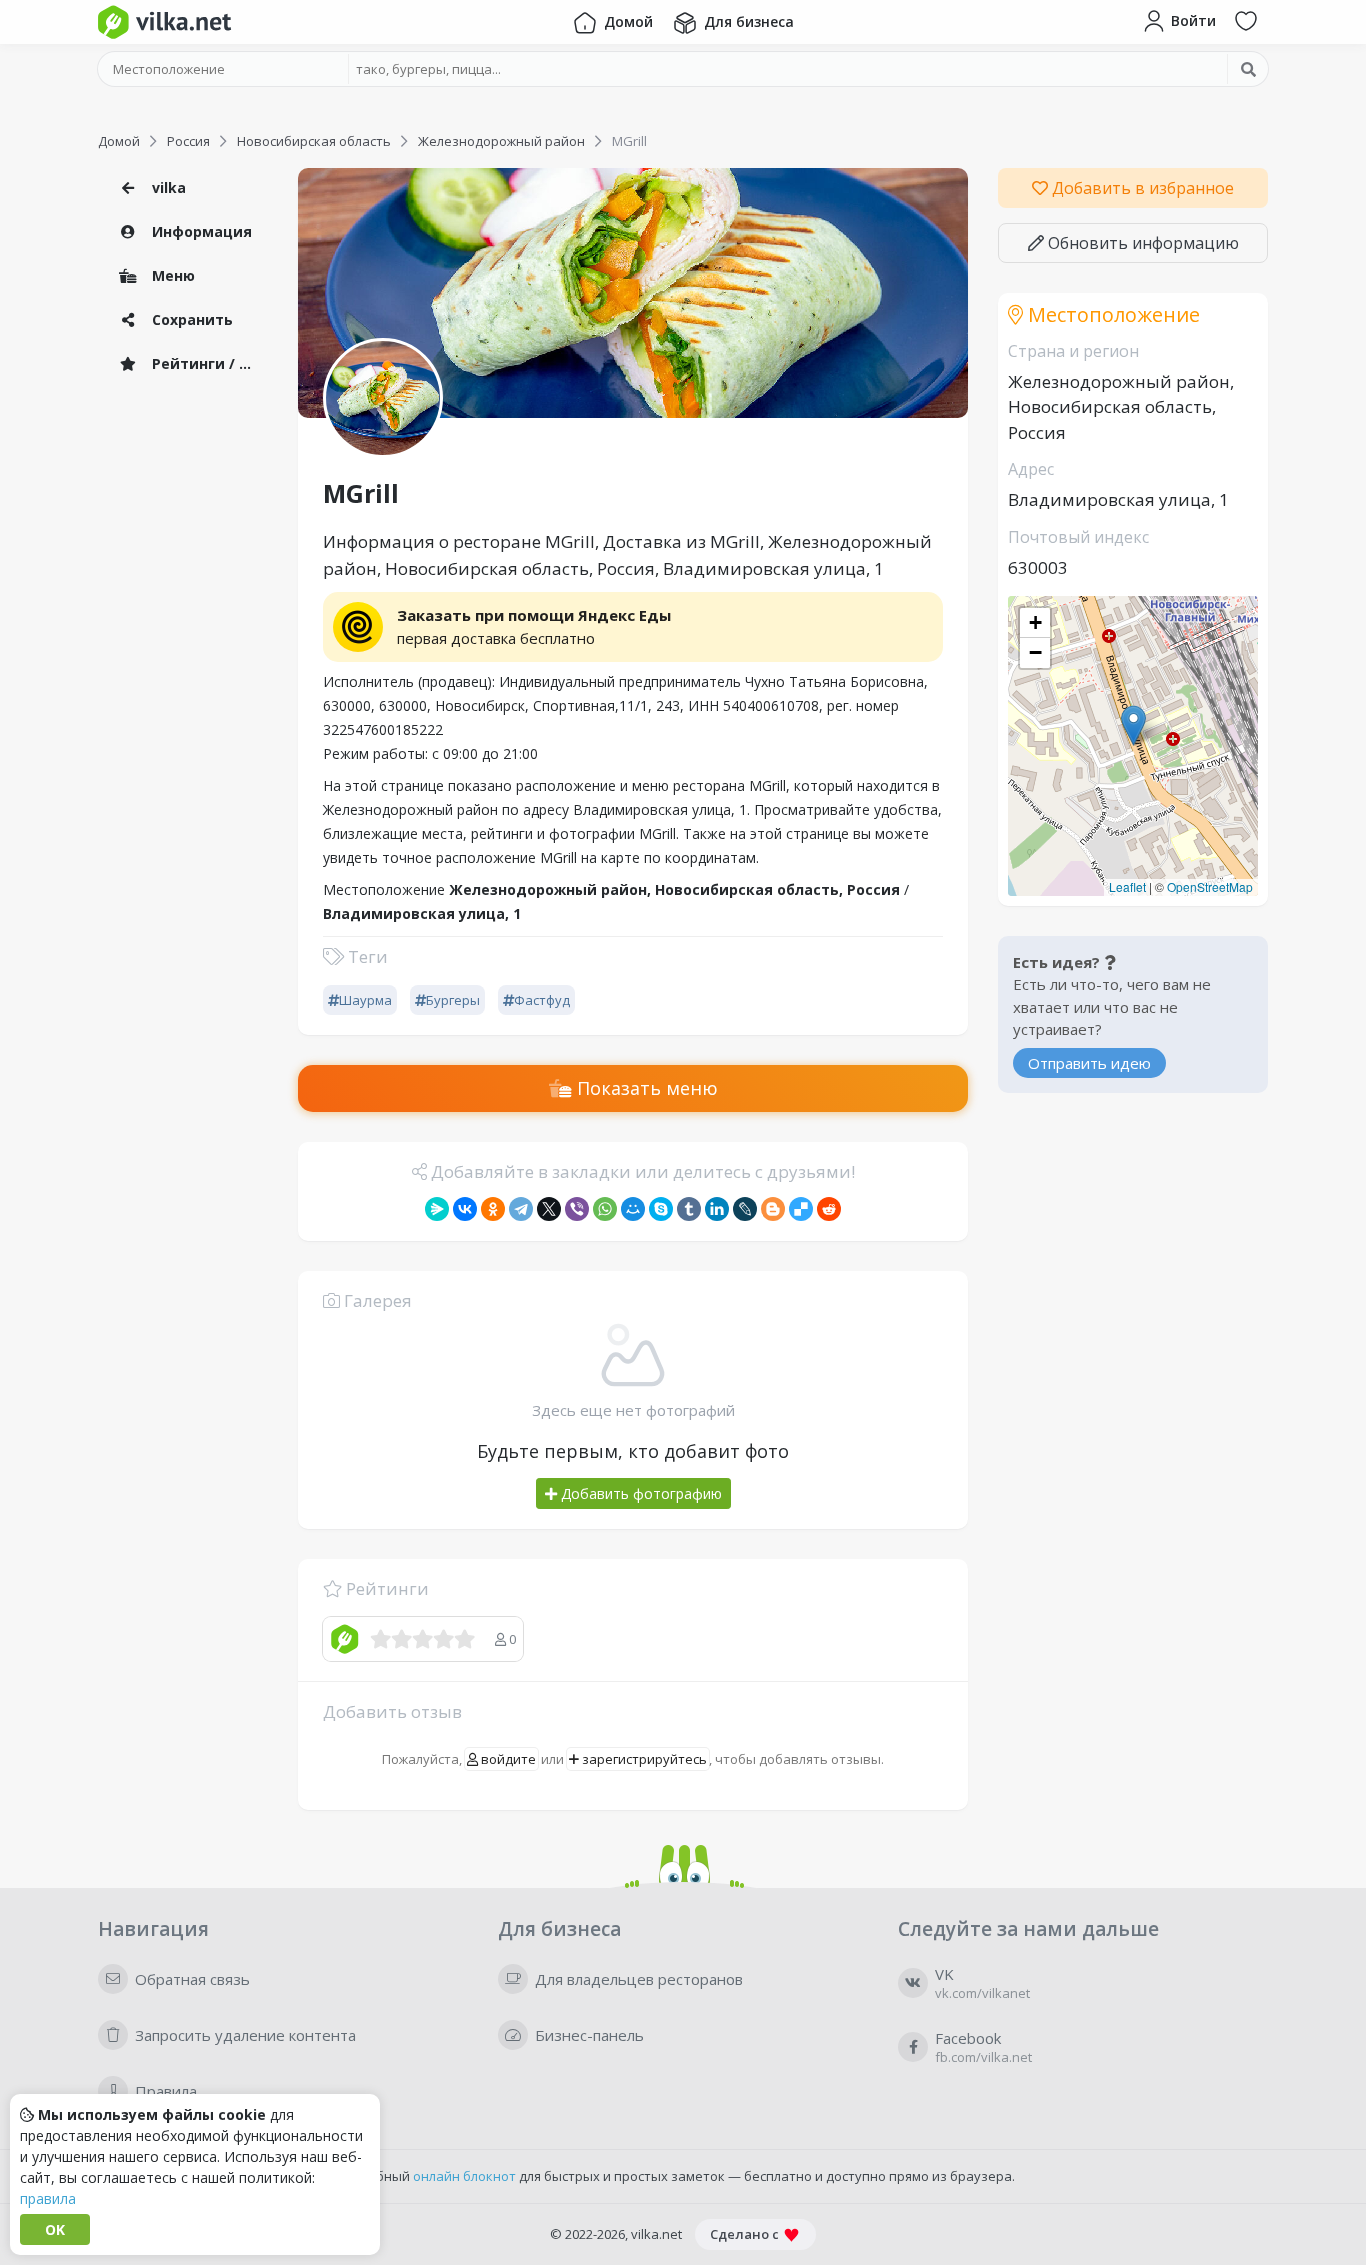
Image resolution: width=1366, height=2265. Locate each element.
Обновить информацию (1141, 243)
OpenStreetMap (1210, 886)
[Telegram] (521, 1209)
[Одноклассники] (493, 1209)
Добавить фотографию (639, 1493)
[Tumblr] (689, 1209)
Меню (171, 275)
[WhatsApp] (605, 1209)
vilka (167, 187)
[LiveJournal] (745, 1209)
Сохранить (190, 319)
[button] (1133, 725)
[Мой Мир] (633, 1209)
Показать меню (645, 1088)
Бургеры (453, 1000)
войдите (507, 1759)
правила (48, 2198)
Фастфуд (542, 1000)
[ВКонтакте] (465, 1209)
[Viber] (577, 1209)
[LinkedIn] (717, 1209)
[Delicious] (801, 1209)
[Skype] (661, 1209)
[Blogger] (773, 1209)
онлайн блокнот (464, 2176)
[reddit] (829, 1209)
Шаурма (365, 1000)
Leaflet (1127, 886)
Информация (200, 231)
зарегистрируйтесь (643, 1759)
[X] (549, 1209)
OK (55, 2229)
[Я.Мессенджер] (437, 1209)
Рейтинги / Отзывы (208, 363)
